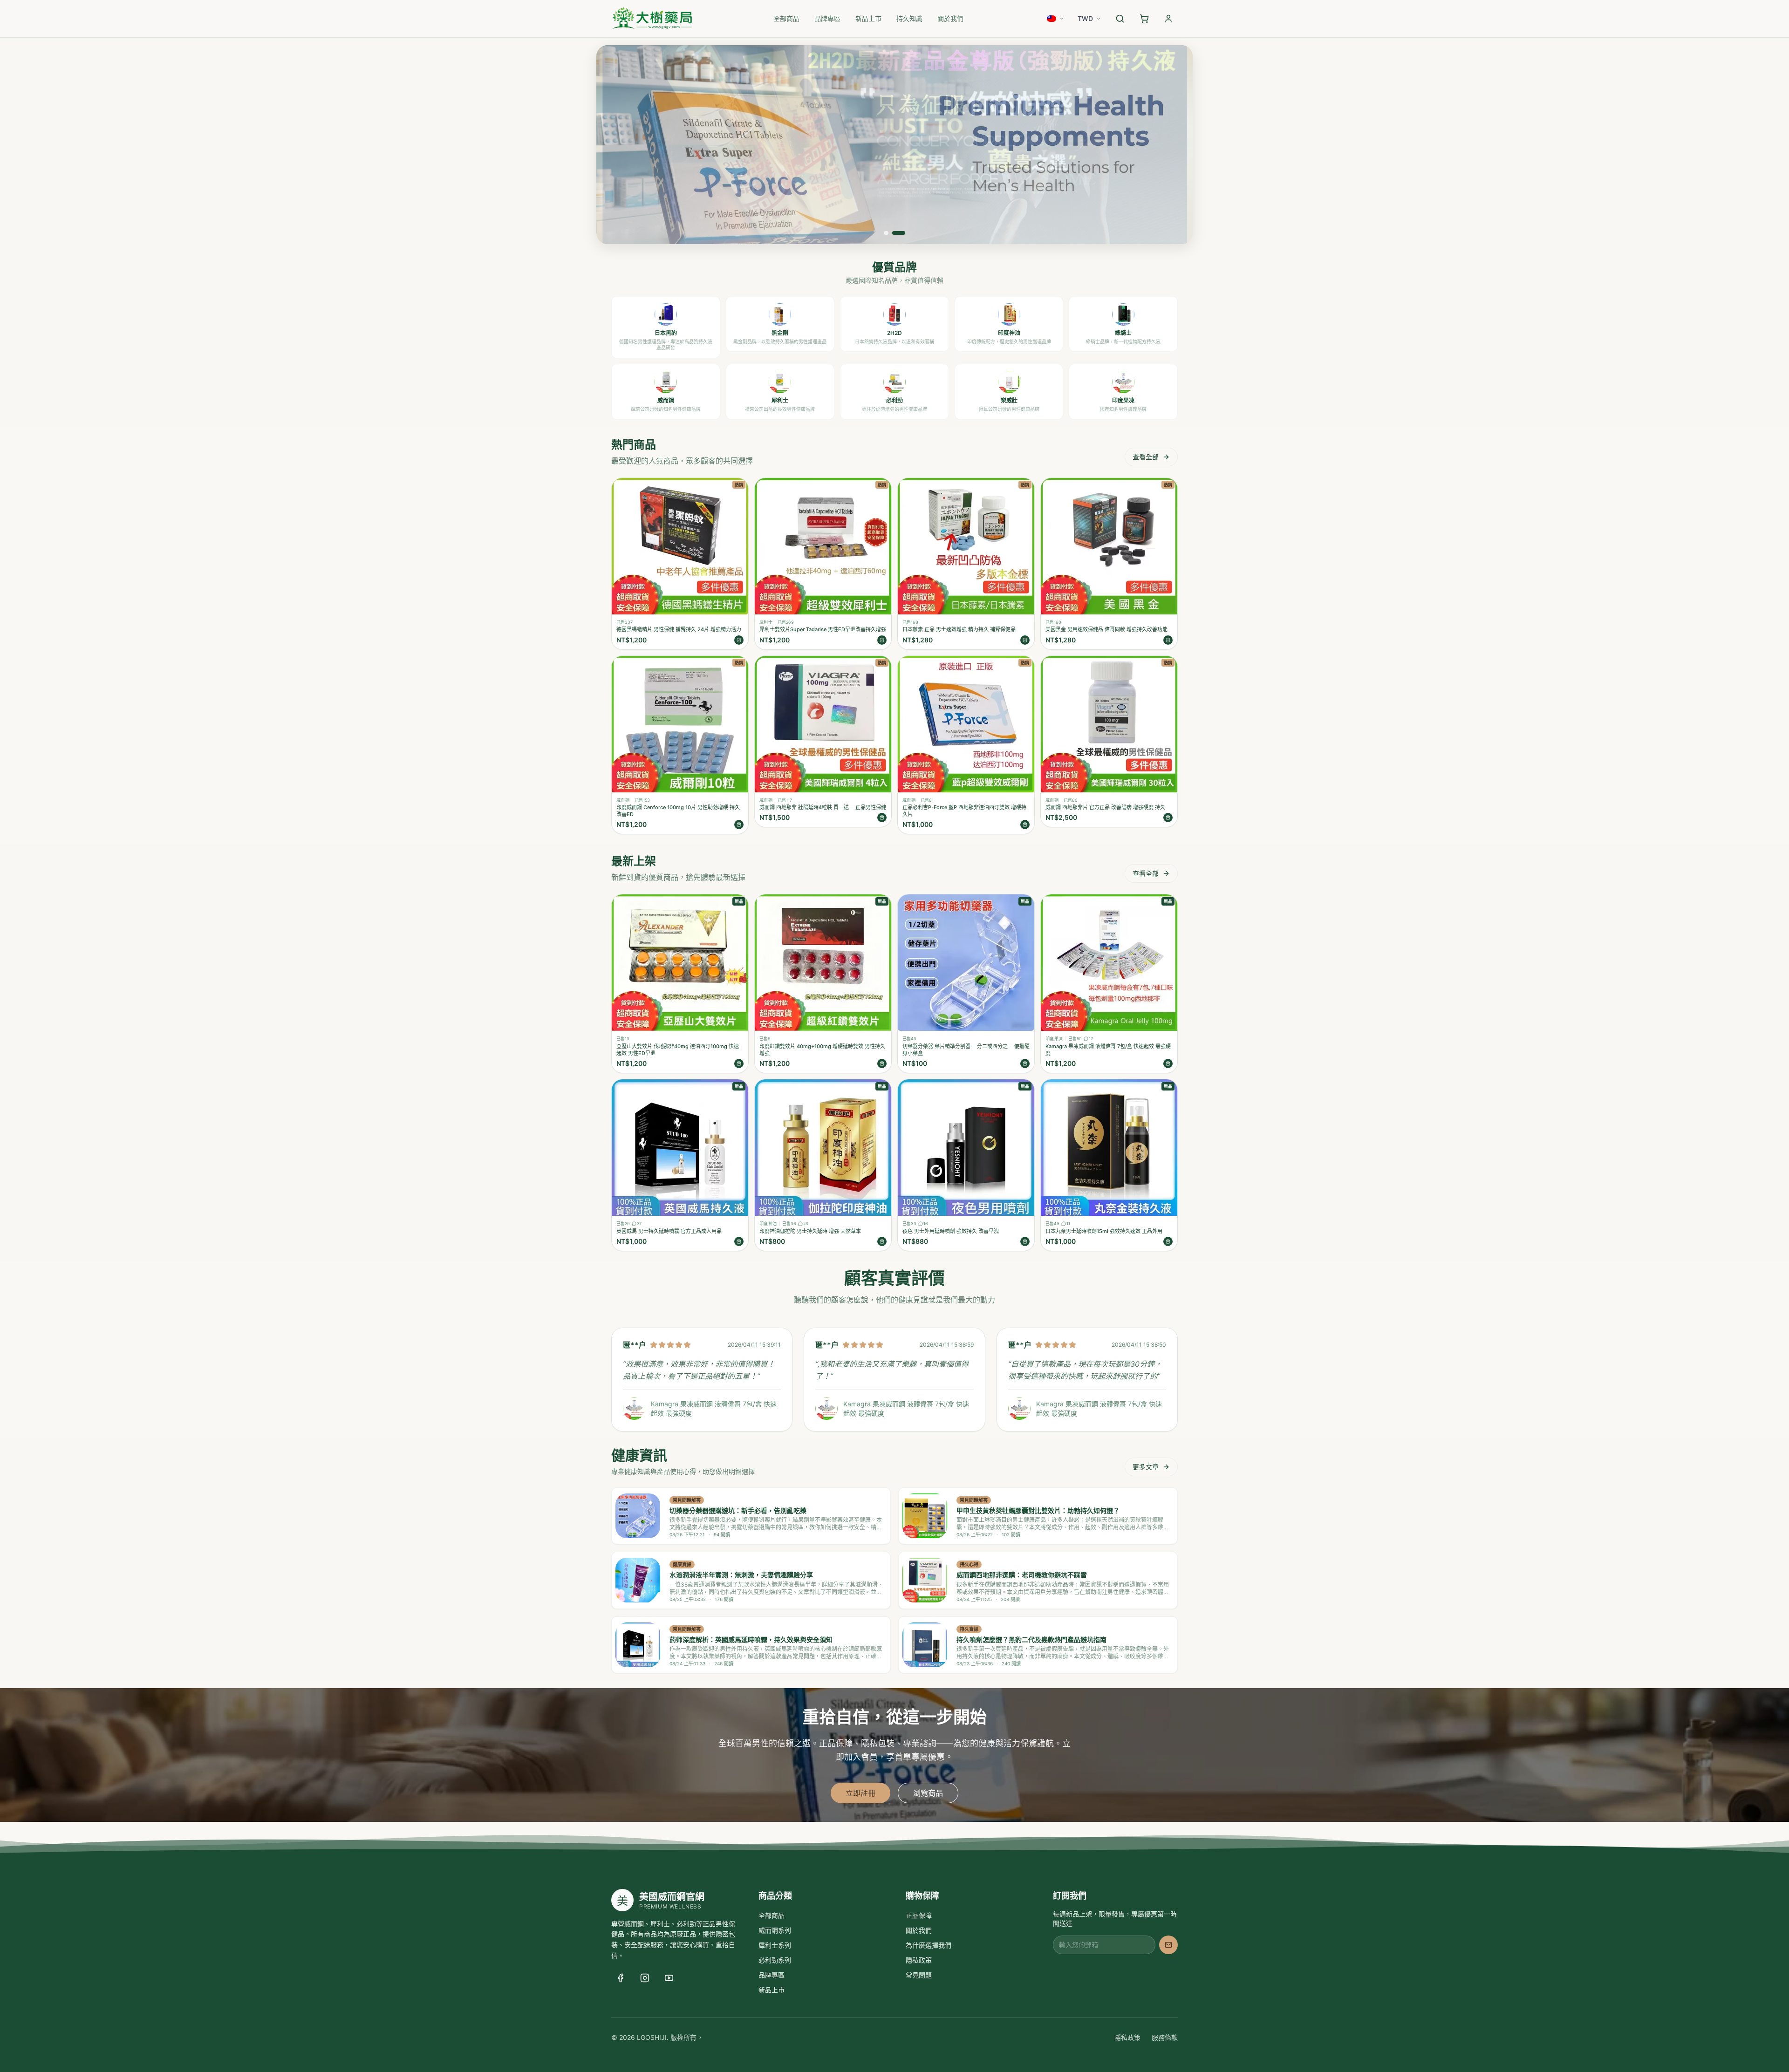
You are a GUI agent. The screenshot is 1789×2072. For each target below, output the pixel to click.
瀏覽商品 (928, 1793)
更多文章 (1146, 1467)
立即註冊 (860, 1793)
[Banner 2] (899, 233)
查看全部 (1146, 457)
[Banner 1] (886, 233)
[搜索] (1120, 19)
